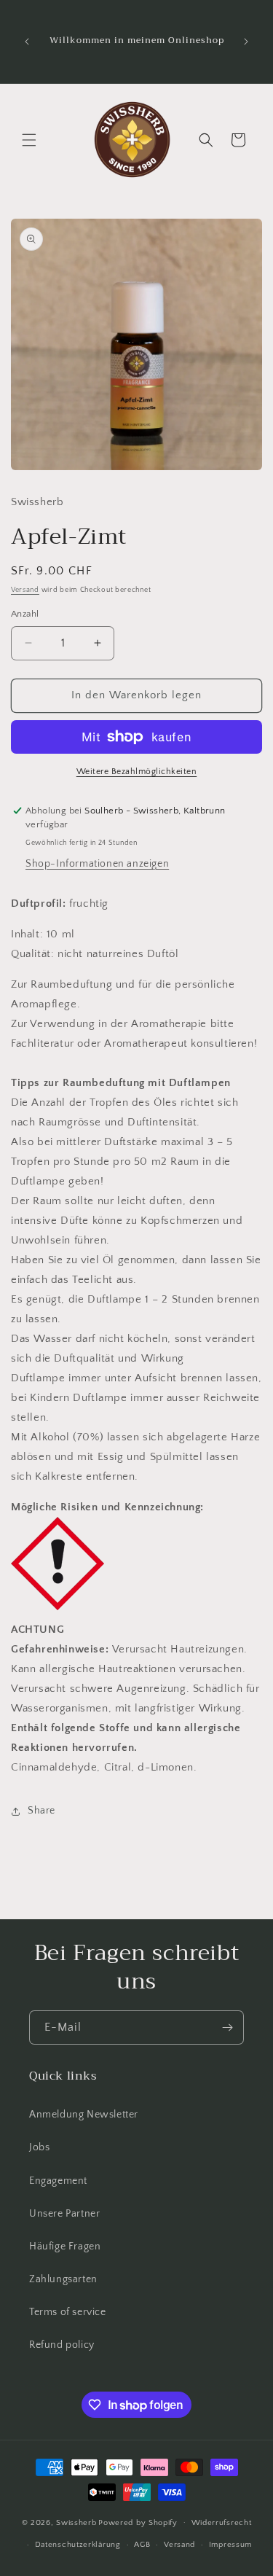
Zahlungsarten (63, 2279)
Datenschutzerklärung (78, 2545)
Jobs (39, 2147)
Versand (25, 590)
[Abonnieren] (227, 2027)
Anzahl (25, 614)
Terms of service (68, 2312)
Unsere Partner (64, 2214)
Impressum (230, 2545)
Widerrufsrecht (222, 2523)
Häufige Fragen (65, 2247)
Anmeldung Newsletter (84, 2115)
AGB (142, 2545)
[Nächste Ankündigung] (246, 42)
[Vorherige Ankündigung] (27, 42)
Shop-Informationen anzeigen (97, 864)
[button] (29, 140)
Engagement (58, 2181)
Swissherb (76, 2522)
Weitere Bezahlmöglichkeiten (137, 772)
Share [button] (41, 1811)
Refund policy (62, 2345)
